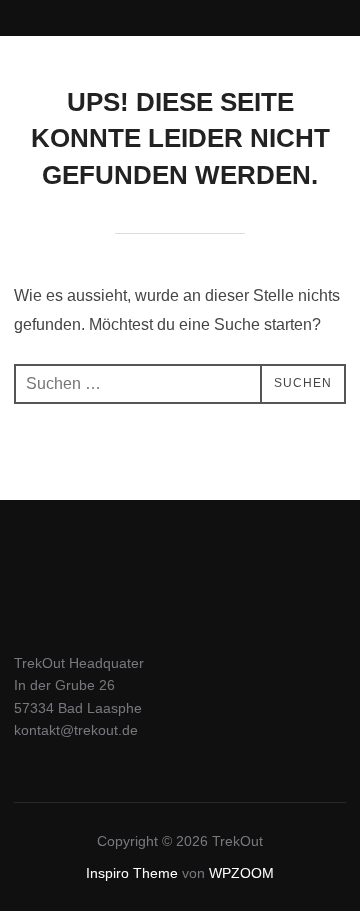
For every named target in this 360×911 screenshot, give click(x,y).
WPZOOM (241, 873)
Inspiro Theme (132, 873)
